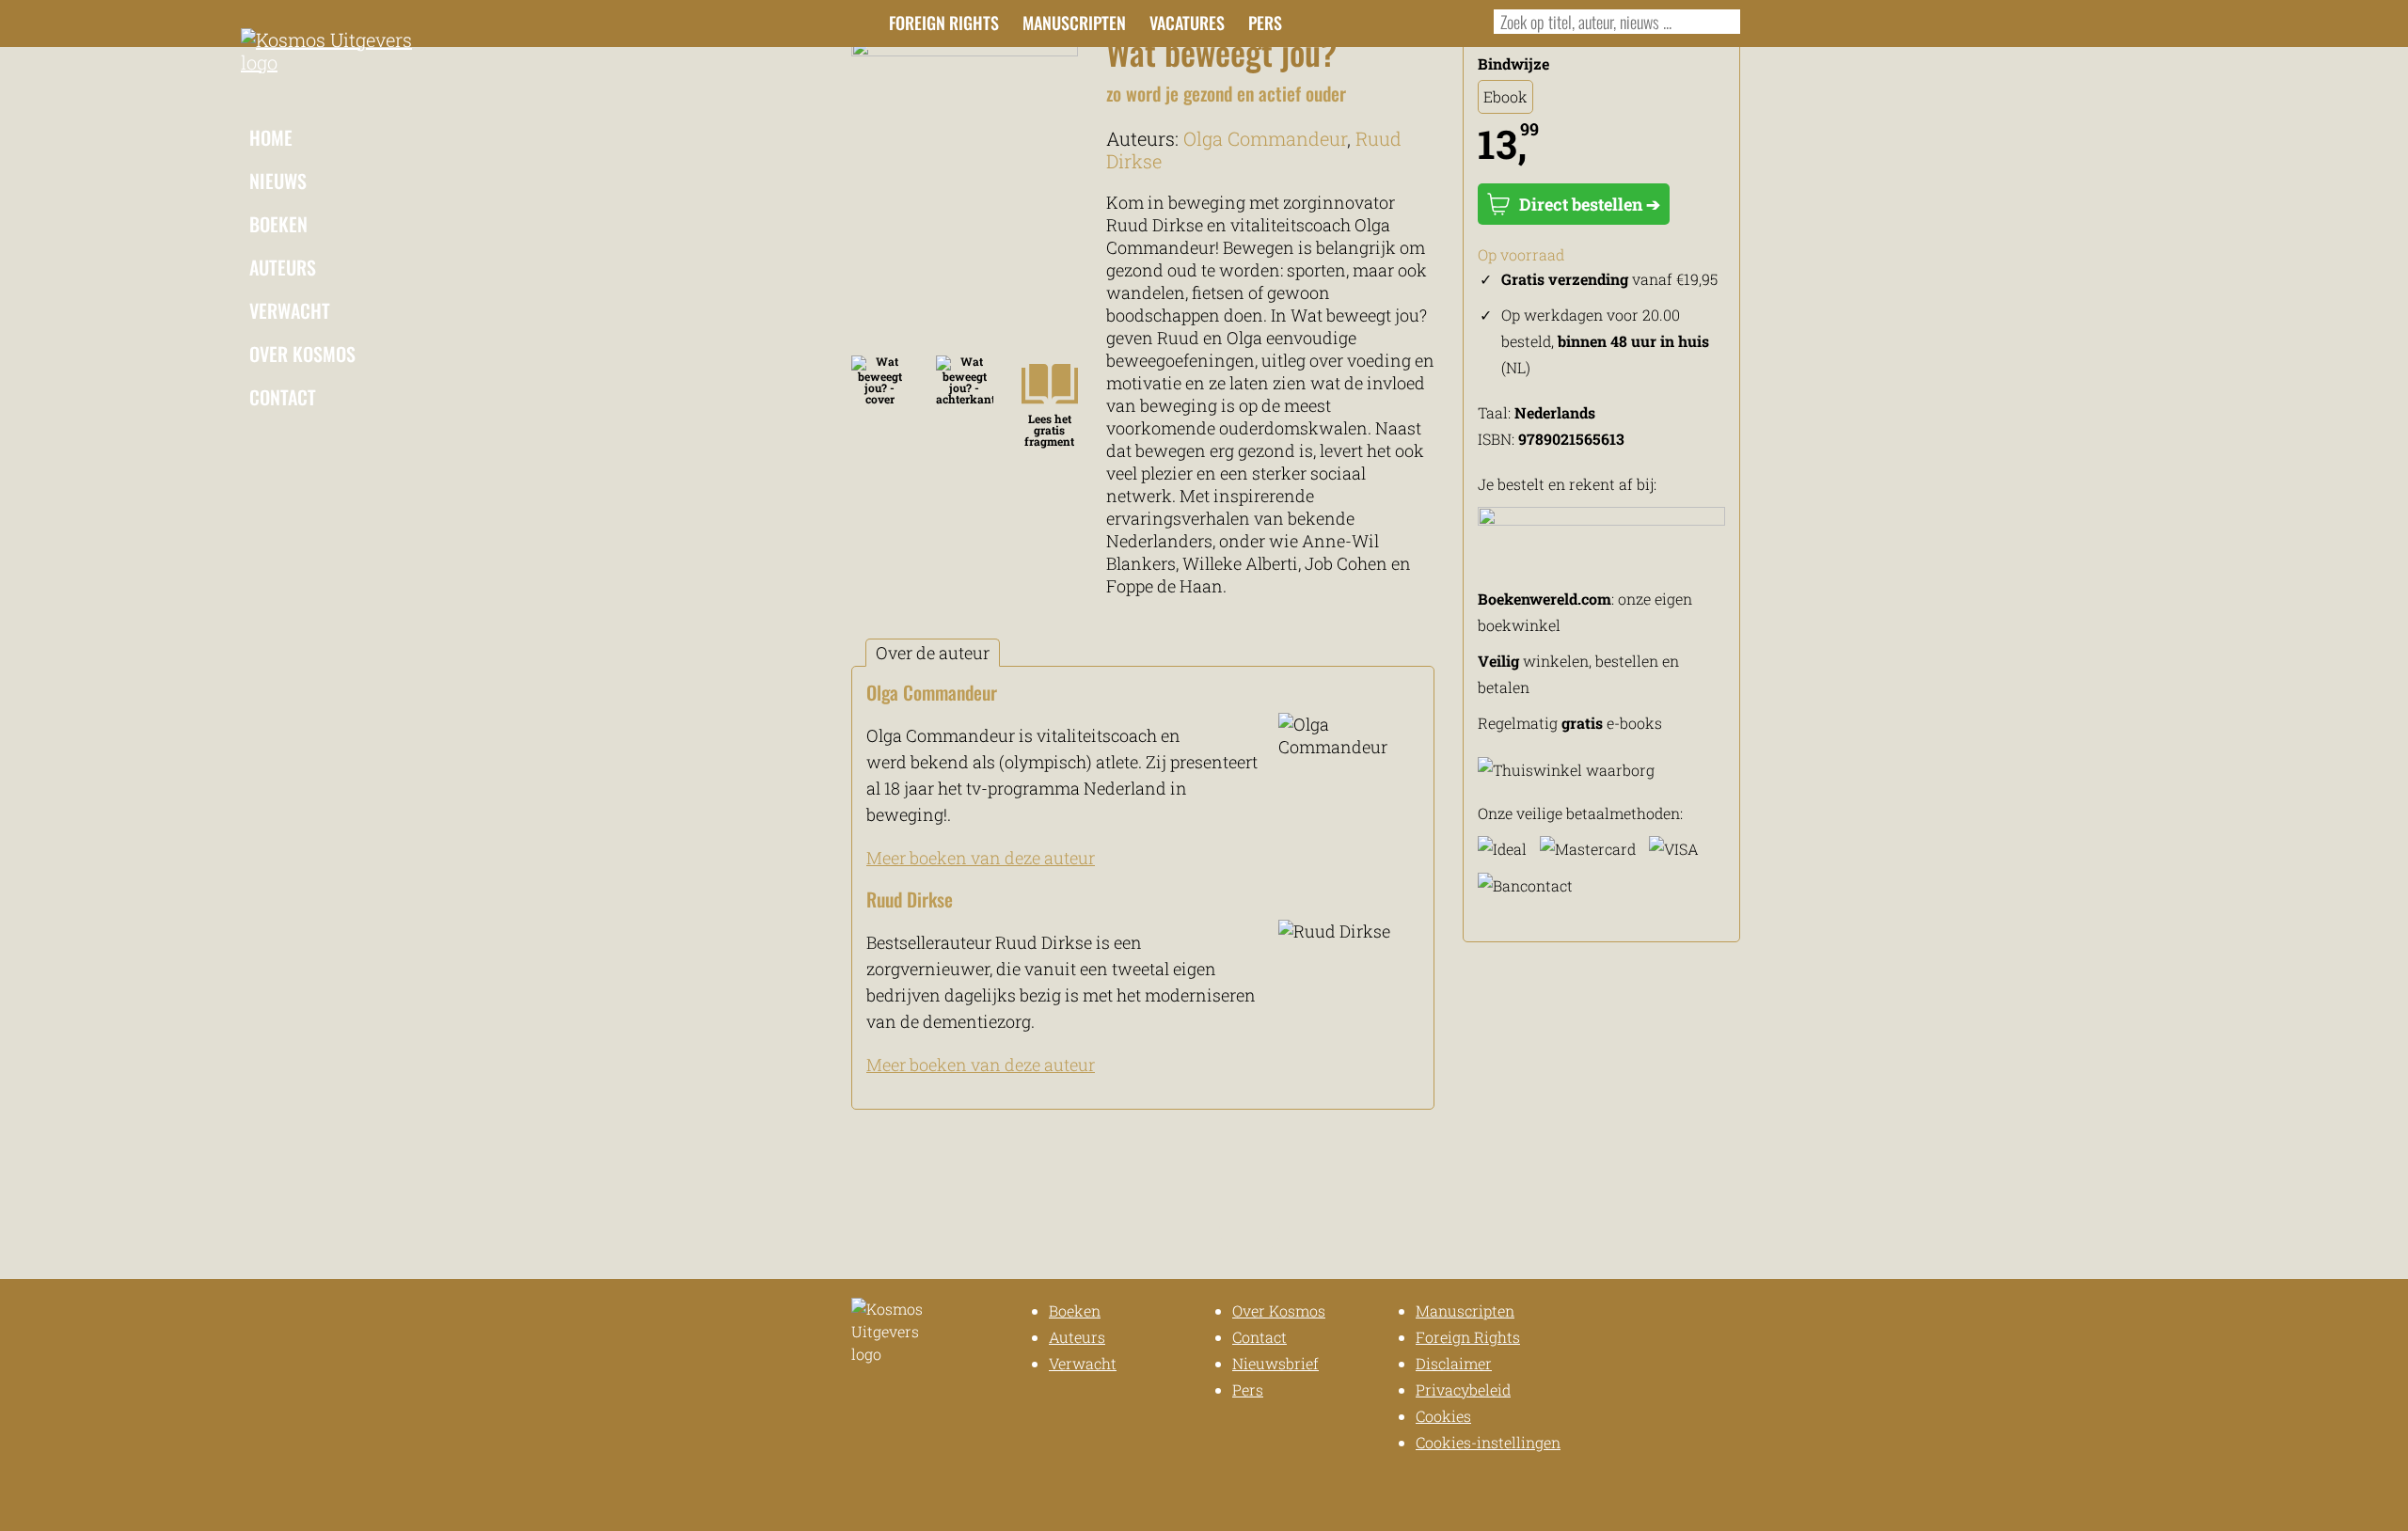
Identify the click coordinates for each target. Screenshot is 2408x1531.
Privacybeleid (1463, 1389)
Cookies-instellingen (1488, 1442)
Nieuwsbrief (1275, 1363)
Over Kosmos (302, 354)
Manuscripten (1074, 23)
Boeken (278, 224)
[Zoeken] (1722, 22)
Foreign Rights (944, 23)
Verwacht (290, 310)
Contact (283, 397)
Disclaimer (1454, 1363)
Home (271, 137)
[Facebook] (1326, 21)
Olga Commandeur (1265, 138)
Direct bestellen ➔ (1590, 204)
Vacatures (1187, 23)
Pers (1265, 23)
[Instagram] (1357, 21)
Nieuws (278, 181)
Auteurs (283, 267)
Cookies (1443, 1416)
